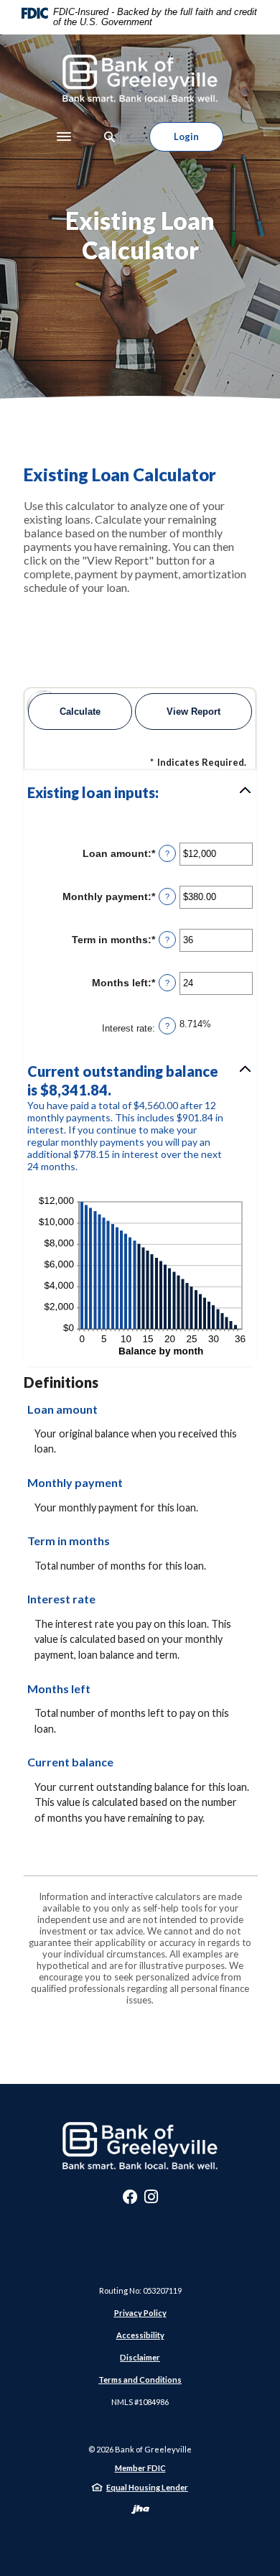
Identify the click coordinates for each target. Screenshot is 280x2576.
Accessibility (140, 2335)
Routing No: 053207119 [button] (140, 2290)
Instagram (151, 2200)
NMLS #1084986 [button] (140, 2402)
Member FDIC (140, 2468)
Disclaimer (140, 2357)
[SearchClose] (110, 137)
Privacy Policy (140, 2313)
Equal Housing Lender (147, 2487)
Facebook (130, 2200)
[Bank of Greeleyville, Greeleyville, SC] (140, 78)
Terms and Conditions (140, 2380)
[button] (140, 792)
